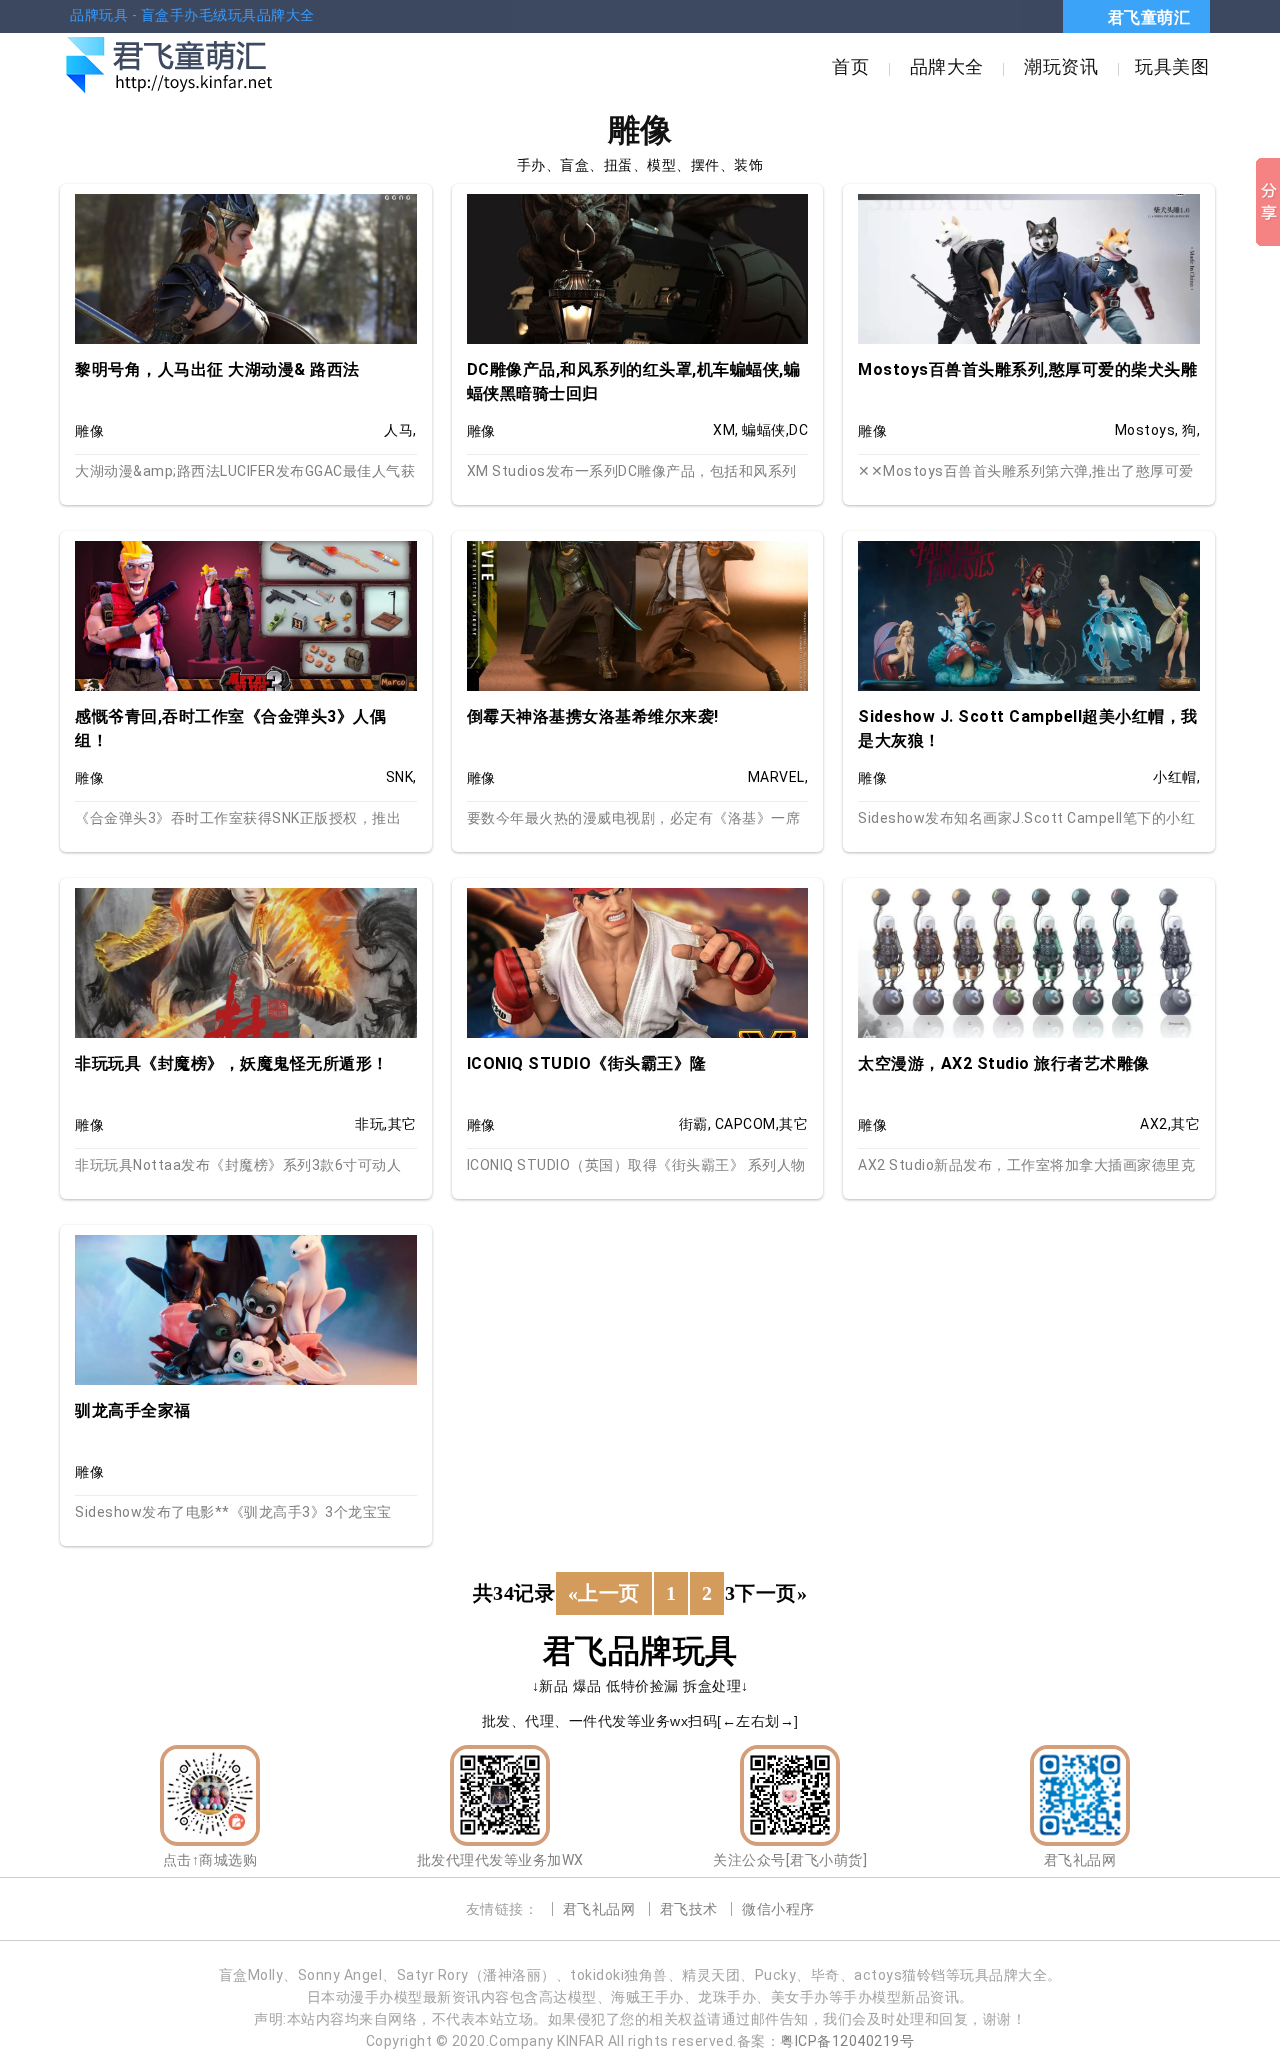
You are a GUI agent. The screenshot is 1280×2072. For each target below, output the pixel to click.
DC (798, 430)
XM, (726, 430)
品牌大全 (947, 66)
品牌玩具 (99, 15)
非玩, (371, 1124)
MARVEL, (778, 777)
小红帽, (1176, 777)
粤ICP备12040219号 (847, 2041)
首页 (850, 66)
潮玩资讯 (1061, 66)
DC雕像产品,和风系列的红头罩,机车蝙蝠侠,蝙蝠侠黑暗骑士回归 (634, 381)
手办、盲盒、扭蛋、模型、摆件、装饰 (640, 165)
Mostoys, (1147, 430)
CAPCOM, (747, 1124)
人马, (400, 430)
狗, (1191, 430)
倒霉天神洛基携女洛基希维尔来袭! (593, 716)
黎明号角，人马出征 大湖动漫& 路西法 (217, 369)
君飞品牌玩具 (640, 1651)
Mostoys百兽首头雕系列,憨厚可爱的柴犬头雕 (1027, 369)
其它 (402, 1124)
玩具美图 (1172, 66)
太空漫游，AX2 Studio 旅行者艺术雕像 (1004, 1063)
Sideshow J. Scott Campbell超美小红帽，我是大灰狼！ (1028, 728)
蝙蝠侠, (765, 430)
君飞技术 (689, 1909)
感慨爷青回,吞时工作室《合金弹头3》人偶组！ (230, 728)
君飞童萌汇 (1149, 17)
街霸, (695, 1124)
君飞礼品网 (599, 1909)
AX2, (1155, 1124)
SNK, (401, 777)
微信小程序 (778, 1909)
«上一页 (604, 1593)
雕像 (89, 431)
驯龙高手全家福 (133, 1410)
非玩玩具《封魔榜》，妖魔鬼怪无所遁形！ (232, 1063)
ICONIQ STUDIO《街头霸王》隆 (587, 1063)
